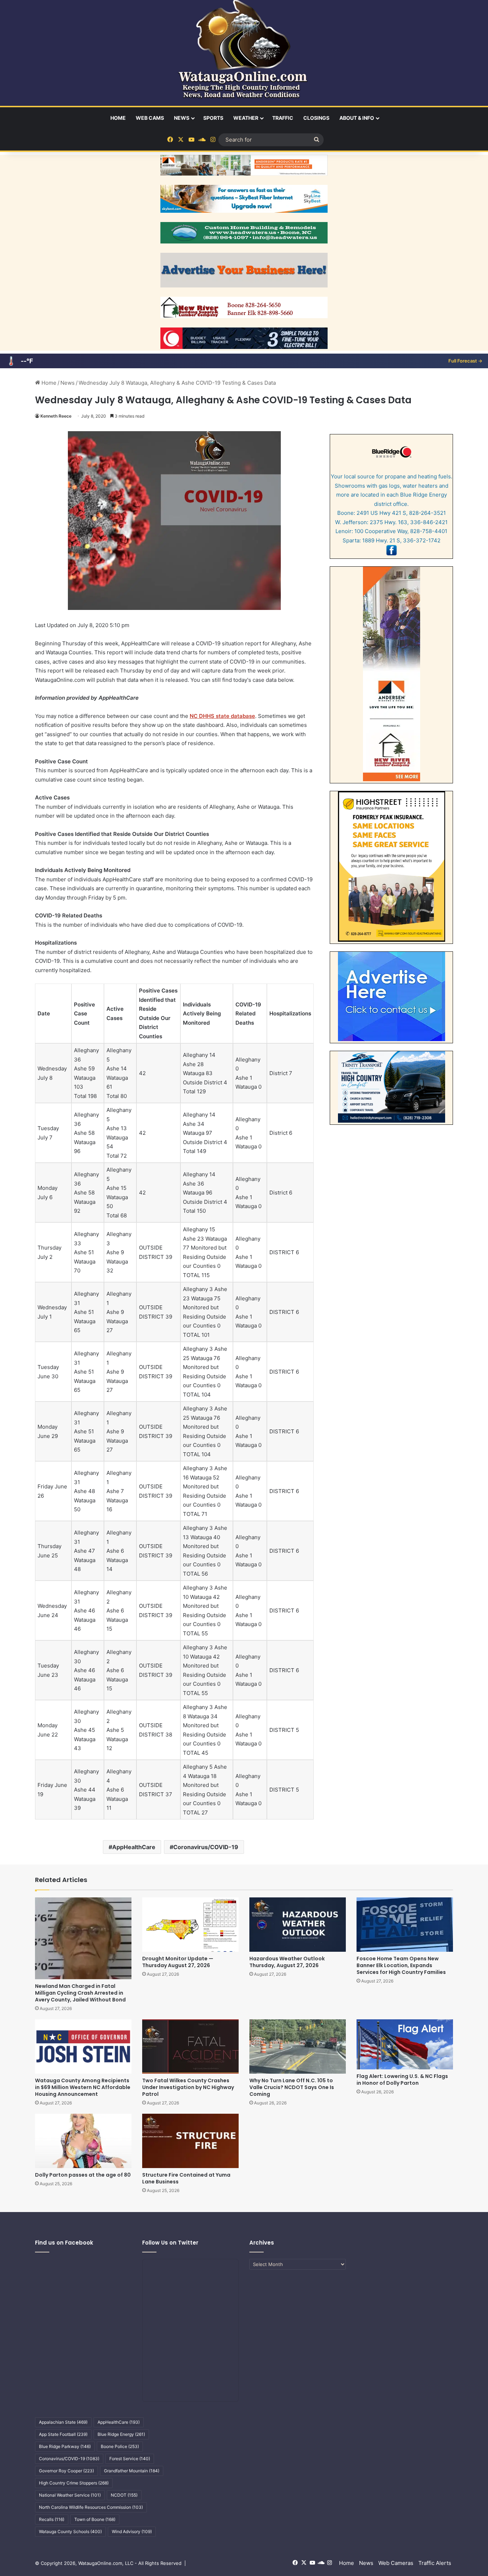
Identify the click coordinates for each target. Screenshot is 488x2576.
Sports (213, 118)
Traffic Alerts (435, 2563)
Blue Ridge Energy (121, 2434)
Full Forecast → (465, 361)
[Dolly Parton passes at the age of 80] (83, 2141)
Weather (246, 118)
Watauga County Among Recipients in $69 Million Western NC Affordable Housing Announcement (83, 2087)
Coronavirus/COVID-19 (206, 1847)
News (182, 118)
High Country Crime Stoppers (74, 2483)
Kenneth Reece (56, 416)
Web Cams (150, 118)
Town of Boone (95, 2519)
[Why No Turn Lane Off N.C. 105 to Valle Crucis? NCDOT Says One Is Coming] (298, 2046)
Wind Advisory (132, 2531)
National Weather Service (70, 2495)
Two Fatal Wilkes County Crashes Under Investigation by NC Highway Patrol (188, 2087)
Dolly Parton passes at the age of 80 (83, 2175)
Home (118, 118)
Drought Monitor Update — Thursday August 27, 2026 (178, 1962)
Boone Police (120, 2446)
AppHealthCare (134, 1847)
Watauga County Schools (70, 2531)
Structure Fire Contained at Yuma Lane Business (186, 2178)
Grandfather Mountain (132, 2471)
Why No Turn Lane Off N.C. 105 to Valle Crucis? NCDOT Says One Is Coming (292, 2087)
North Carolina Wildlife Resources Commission (91, 2507)
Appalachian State (63, 2422)
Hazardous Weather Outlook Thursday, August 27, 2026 (287, 1962)
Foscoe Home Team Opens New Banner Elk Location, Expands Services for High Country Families (401, 1965)
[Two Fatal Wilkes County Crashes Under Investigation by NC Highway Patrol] (190, 2046)
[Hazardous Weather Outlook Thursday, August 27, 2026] (298, 1925)
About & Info (357, 118)
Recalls (52, 2519)
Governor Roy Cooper (66, 2471)
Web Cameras (396, 2563)
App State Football (63, 2434)
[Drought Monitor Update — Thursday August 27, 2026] (190, 1925)
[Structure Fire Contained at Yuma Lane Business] (190, 2141)
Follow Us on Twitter (170, 2243)
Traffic (283, 118)
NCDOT (124, 2495)
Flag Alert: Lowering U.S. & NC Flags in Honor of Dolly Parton (402, 2080)
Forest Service (130, 2459)
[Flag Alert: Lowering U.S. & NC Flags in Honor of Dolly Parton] (405, 2044)
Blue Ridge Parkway (65, 2446)
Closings (316, 118)
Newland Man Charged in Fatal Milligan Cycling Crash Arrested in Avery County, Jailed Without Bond (80, 1993)
